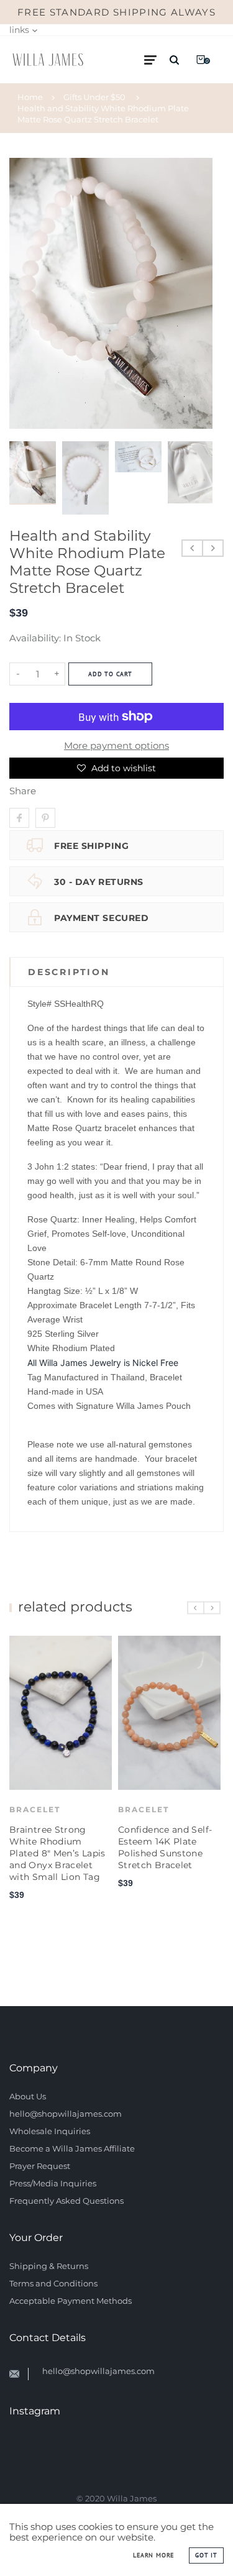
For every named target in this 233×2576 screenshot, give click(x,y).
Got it (206, 2555)
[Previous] (24, 293)
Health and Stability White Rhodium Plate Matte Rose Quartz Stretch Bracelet (103, 114)
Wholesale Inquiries (50, 2131)
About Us (28, 2096)
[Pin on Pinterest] (45, 818)
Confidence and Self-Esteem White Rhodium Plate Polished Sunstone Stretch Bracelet (58, 1853)
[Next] (198, 293)
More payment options (116, 745)
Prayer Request (40, 2166)
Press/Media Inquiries (53, 2183)
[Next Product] (213, 548)
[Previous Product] (192, 548)
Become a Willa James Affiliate (72, 2148)
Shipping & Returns (49, 2266)
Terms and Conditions (53, 2283)
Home (30, 97)
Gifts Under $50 (94, 97)
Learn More (153, 2555)
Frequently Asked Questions (66, 2201)
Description (69, 972)
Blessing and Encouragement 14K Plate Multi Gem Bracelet (166, 1830)
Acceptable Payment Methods (71, 2301)
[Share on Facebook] (19, 818)
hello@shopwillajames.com (66, 2114)
